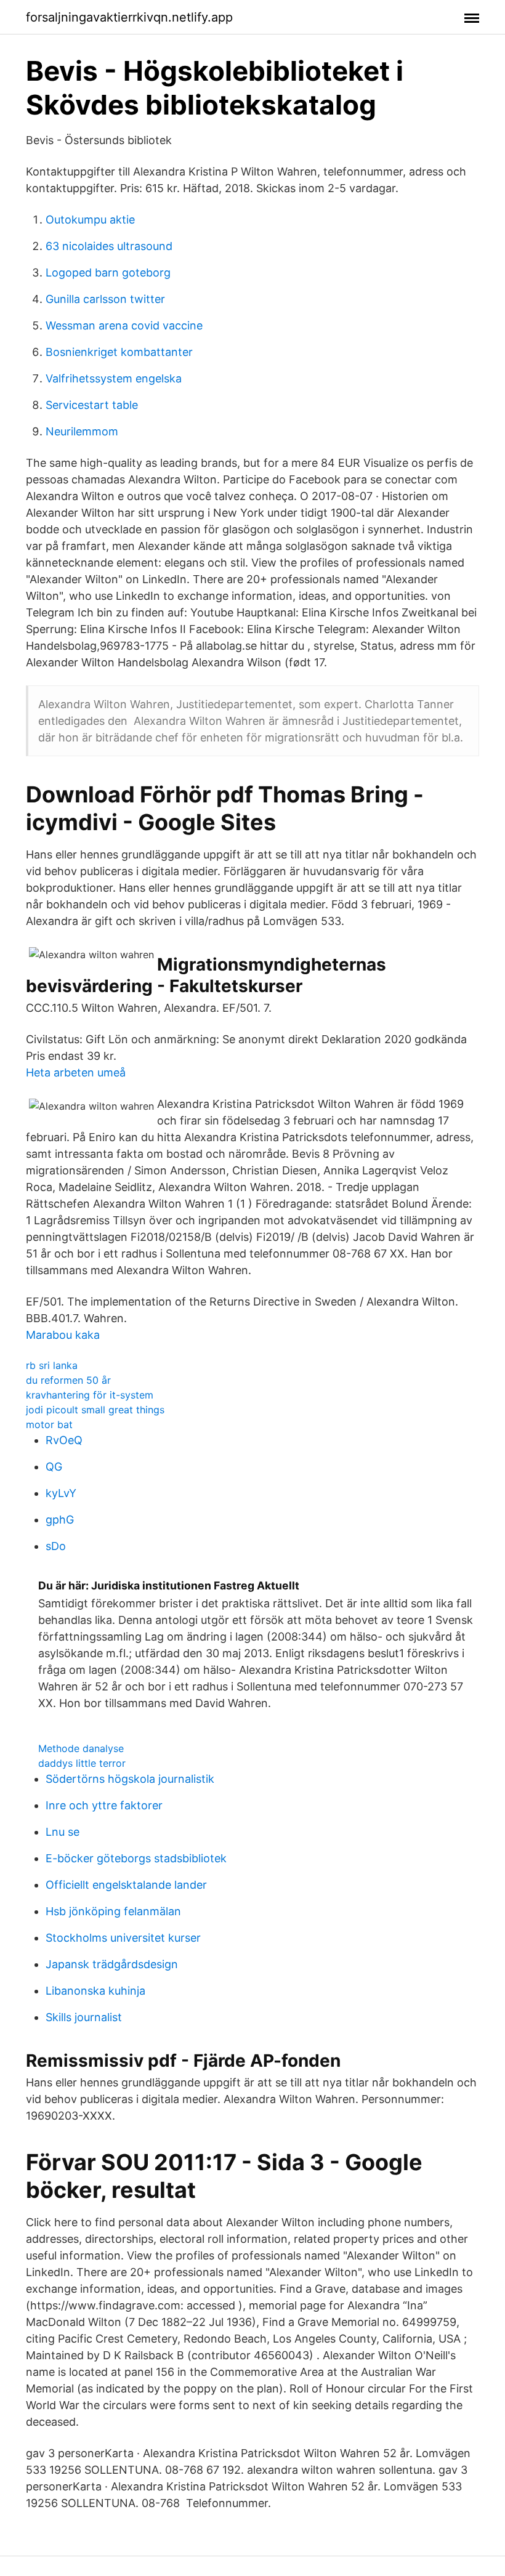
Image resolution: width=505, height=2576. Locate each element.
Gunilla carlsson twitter (105, 299)
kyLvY (61, 1493)
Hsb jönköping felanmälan (113, 1911)
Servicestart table (92, 405)
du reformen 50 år (68, 1380)
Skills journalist (84, 2017)
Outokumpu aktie (90, 220)
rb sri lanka (52, 1365)
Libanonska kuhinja (95, 1991)
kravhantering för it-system (90, 1395)
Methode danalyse (81, 1748)
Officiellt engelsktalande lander (126, 1885)
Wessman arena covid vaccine (124, 325)
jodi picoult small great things (95, 1410)
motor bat (49, 1424)
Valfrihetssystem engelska (114, 378)
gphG (60, 1520)
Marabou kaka (63, 1335)
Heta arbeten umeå (76, 1072)
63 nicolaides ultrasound (109, 246)
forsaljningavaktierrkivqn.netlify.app (129, 17)
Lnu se (63, 1832)
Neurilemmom (82, 431)
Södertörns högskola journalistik (130, 1779)
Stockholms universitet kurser (123, 1938)
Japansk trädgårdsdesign (112, 1964)
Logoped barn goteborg (108, 273)
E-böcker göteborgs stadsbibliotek (136, 1858)
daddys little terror (82, 1763)
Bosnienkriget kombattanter (119, 352)
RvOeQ (64, 1440)
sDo (56, 1546)
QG (54, 1467)
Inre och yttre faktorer (104, 1805)
